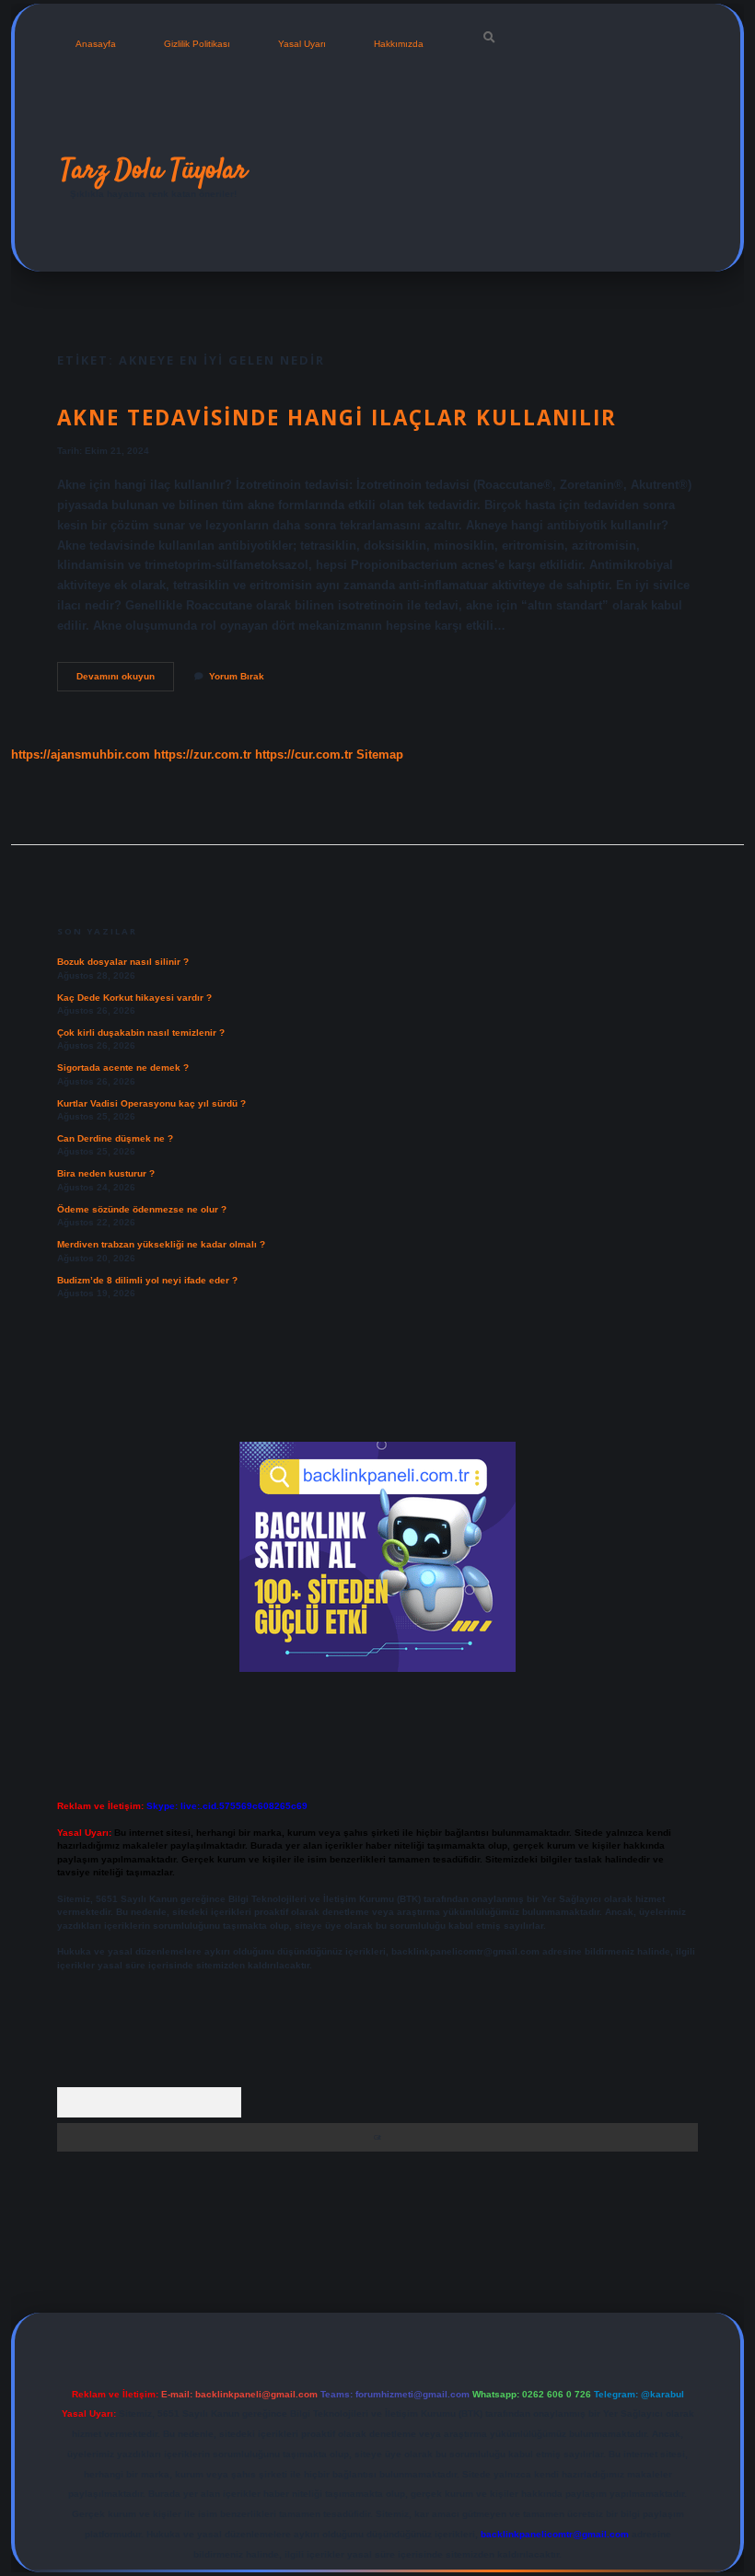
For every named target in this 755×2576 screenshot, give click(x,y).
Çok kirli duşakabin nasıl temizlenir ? (141, 1033)
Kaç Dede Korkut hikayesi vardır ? (134, 998)
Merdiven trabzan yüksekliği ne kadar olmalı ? (161, 1244)
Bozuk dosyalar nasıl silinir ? (123, 962)
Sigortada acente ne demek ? (123, 1068)
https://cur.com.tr (304, 754)
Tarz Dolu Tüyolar (154, 170)
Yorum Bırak (237, 676)
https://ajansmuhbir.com (81, 754)
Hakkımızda (399, 44)
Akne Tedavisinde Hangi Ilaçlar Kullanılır (337, 418)
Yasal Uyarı (302, 44)
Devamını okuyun (125, 681)
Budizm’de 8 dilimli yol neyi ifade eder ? (147, 1280)
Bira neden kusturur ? (106, 1173)
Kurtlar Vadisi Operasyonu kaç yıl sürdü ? (151, 1103)
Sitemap (380, 754)
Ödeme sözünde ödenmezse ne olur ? (142, 1209)
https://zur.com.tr (203, 754)
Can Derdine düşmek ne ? (115, 1138)
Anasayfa (96, 44)
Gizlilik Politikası (197, 44)
